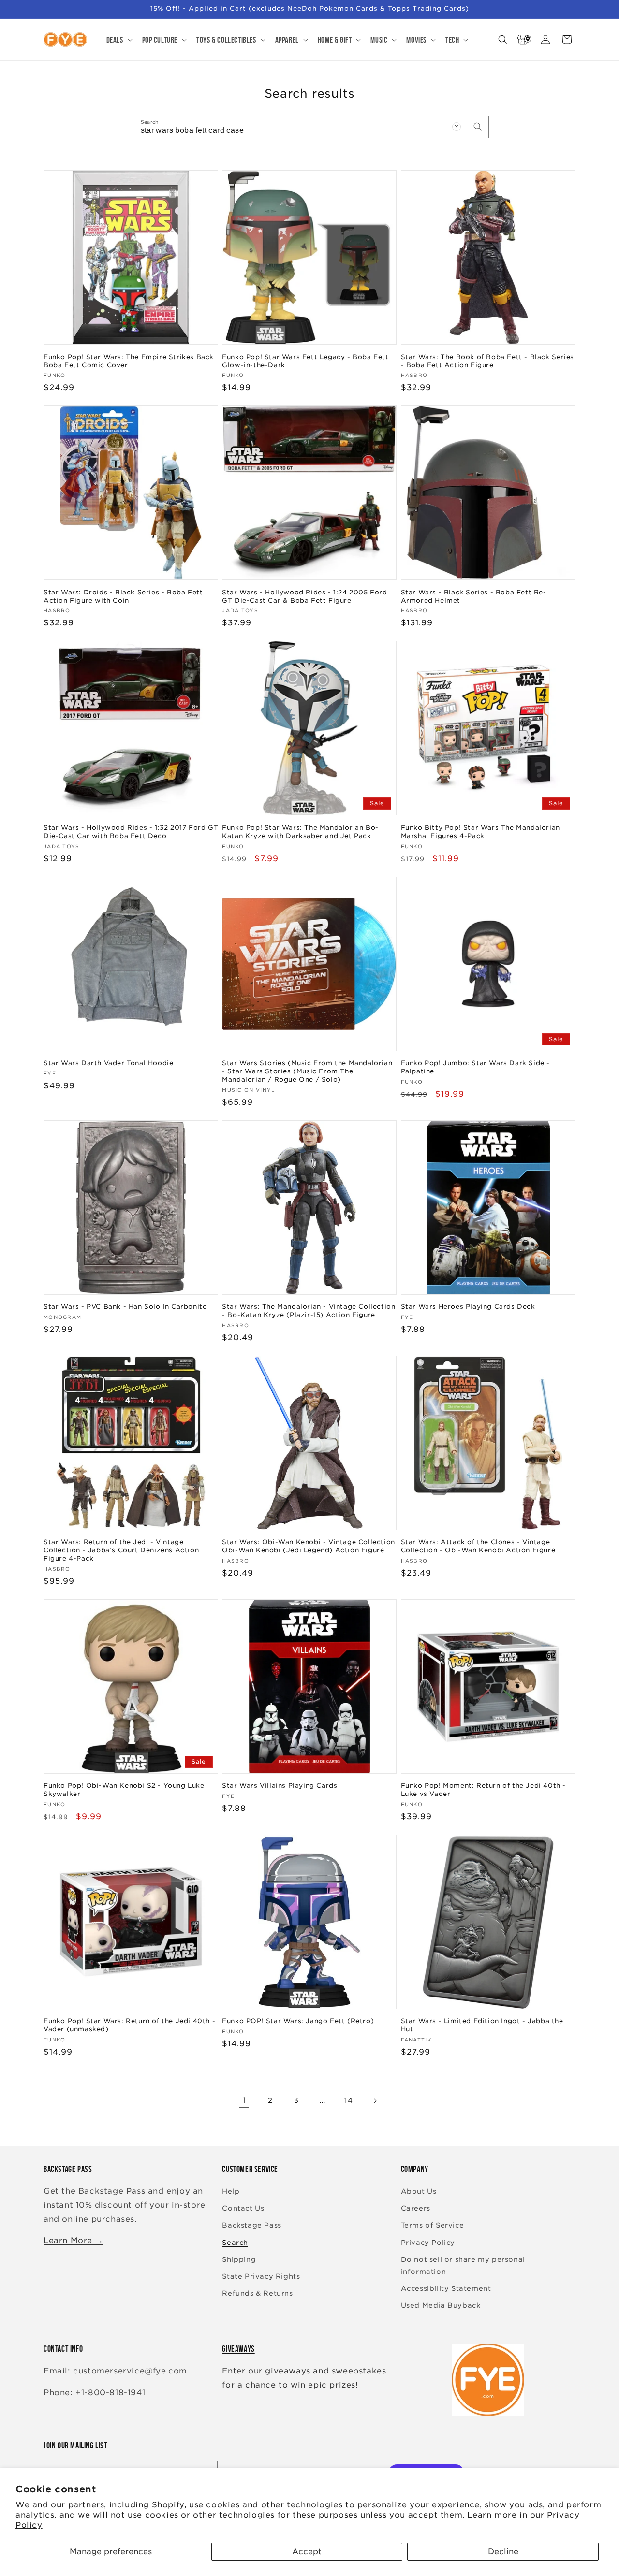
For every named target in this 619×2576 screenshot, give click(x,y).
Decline (503, 2552)
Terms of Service (433, 2225)
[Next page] (375, 2101)
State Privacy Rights (261, 2276)
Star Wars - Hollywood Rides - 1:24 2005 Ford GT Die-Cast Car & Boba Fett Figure (304, 596)
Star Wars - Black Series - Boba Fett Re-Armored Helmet (474, 596)
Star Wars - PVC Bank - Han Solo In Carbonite (125, 1307)
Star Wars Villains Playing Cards (280, 1786)
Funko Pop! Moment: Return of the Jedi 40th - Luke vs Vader (483, 1790)
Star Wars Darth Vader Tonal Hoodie (108, 1063)
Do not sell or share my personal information (463, 2265)
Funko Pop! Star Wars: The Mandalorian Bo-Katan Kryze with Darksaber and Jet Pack (300, 832)
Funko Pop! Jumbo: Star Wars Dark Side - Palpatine (475, 1067)
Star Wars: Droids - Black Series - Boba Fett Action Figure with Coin (123, 596)
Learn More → (73, 2240)
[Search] (478, 127)
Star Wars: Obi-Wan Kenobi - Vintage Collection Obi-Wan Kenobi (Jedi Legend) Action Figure (309, 1546)
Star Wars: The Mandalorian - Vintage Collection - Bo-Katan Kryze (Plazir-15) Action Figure (309, 1311)
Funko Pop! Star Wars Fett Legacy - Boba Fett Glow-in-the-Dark (305, 361)
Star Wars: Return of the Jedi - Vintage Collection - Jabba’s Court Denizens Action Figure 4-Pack (121, 1550)
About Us (419, 2191)
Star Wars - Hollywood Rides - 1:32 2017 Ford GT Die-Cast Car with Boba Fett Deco (131, 832)
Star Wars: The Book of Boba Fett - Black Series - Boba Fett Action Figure (487, 361)
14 (348, 2100)
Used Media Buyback (441, 2305)
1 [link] (244, 2100)
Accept (307, 2552)
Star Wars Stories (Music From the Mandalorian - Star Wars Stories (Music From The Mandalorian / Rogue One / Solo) (307, 1071)
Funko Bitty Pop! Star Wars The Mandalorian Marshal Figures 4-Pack (480, 832)
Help (231, 2191)
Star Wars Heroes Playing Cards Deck (468, 1307)
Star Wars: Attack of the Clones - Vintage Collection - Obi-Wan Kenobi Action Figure (478, 1546)
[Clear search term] (457, 127)
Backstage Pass (251, 2225)
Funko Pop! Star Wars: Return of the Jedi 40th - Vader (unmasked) (129, 2025)
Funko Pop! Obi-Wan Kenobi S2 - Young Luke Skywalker (124, 1790)
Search (235, 2243)
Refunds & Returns (257, 2293)
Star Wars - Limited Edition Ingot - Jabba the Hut (482, 2025)
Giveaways (238, 2349)
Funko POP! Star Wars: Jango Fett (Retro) (298, 2021)
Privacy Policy (428, 2243)
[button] (118, 40)
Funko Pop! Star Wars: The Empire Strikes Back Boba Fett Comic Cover (129, 361)
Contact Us (243, 2208)
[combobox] (310, 127)
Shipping (239, 2259)
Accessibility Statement (446, 2288)
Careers (416, 2208)
